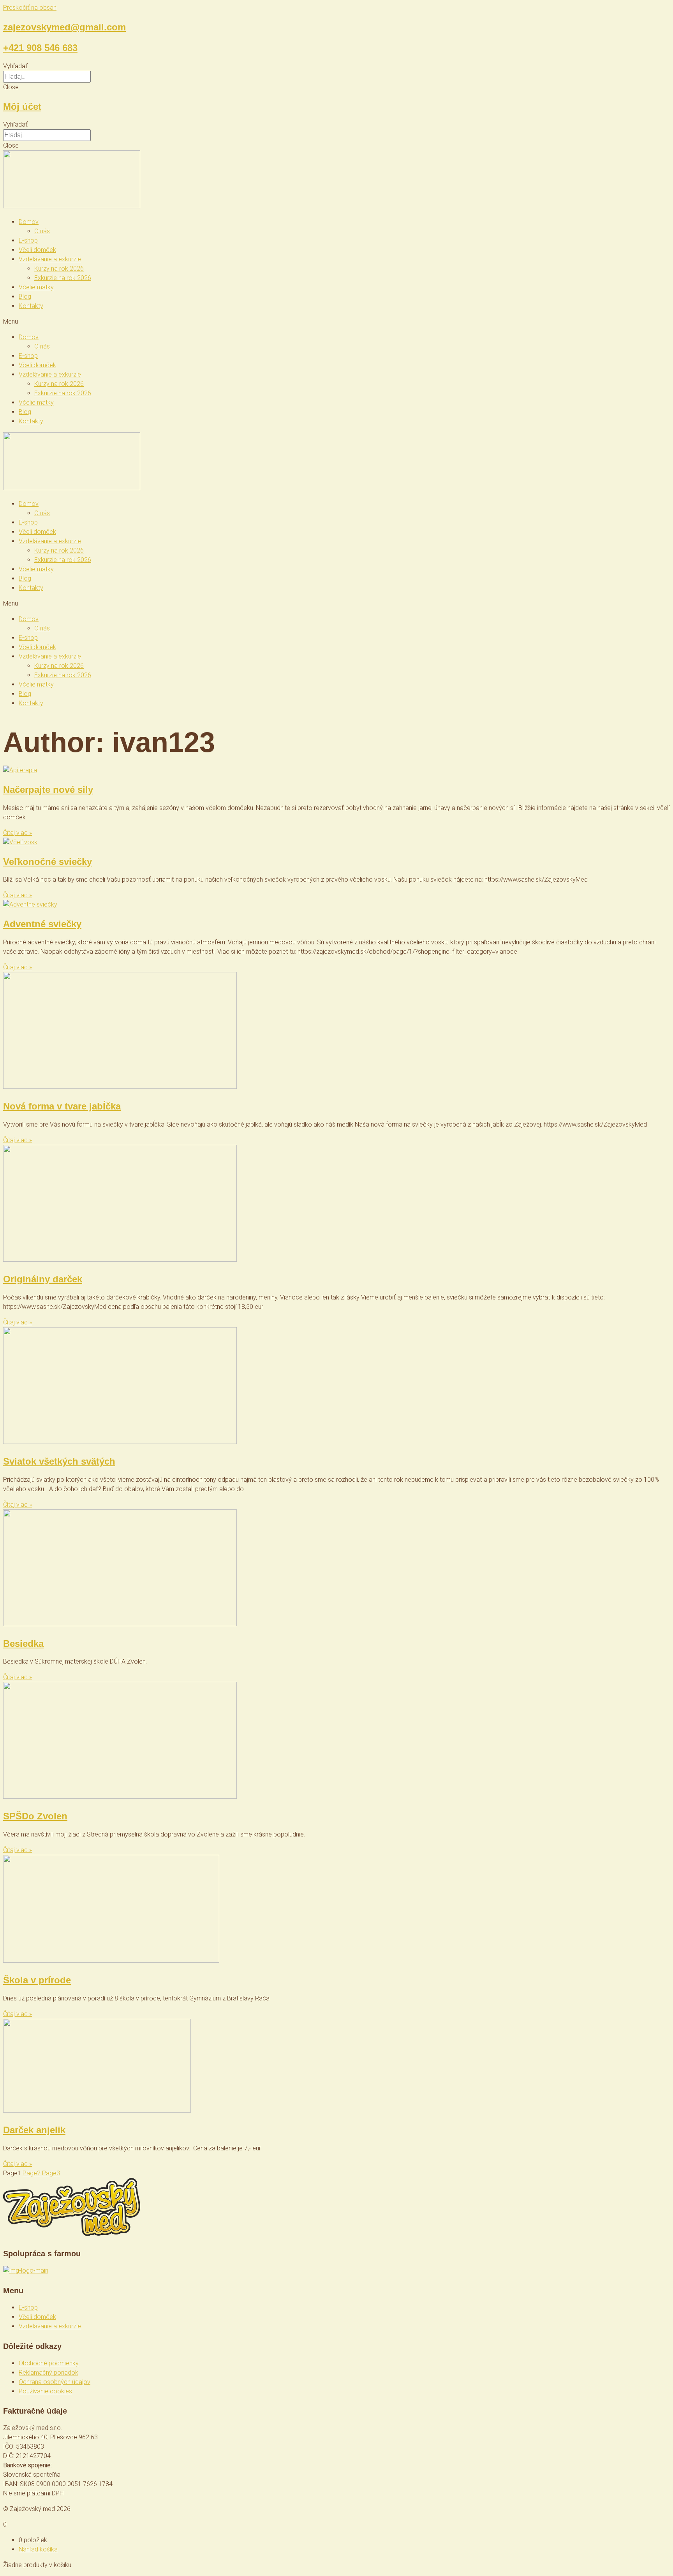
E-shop (28, 240)
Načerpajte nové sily (48, 790)
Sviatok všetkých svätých (59, 1461)
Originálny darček (43, 1279)
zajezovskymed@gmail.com (64, 27)
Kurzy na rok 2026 (59, 269)
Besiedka (23, 1644)
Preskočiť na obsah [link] (30, 8)
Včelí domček (37, 250)
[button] (336, 66)
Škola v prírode (37, 1980)
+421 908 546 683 (40, 48)
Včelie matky (36, 287)
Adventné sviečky (42, 924)
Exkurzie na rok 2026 (63, 278)
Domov (29, 222)
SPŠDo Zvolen (35, 1816)
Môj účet (22, 107)
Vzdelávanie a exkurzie (50, 259)
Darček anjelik (34, 2130)
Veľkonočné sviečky (48, 862)
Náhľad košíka (38, 2549)
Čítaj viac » (18, 833)
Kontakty (31, 306)
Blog (25, 297)
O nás (42, 231)
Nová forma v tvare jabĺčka (62, 1106)
